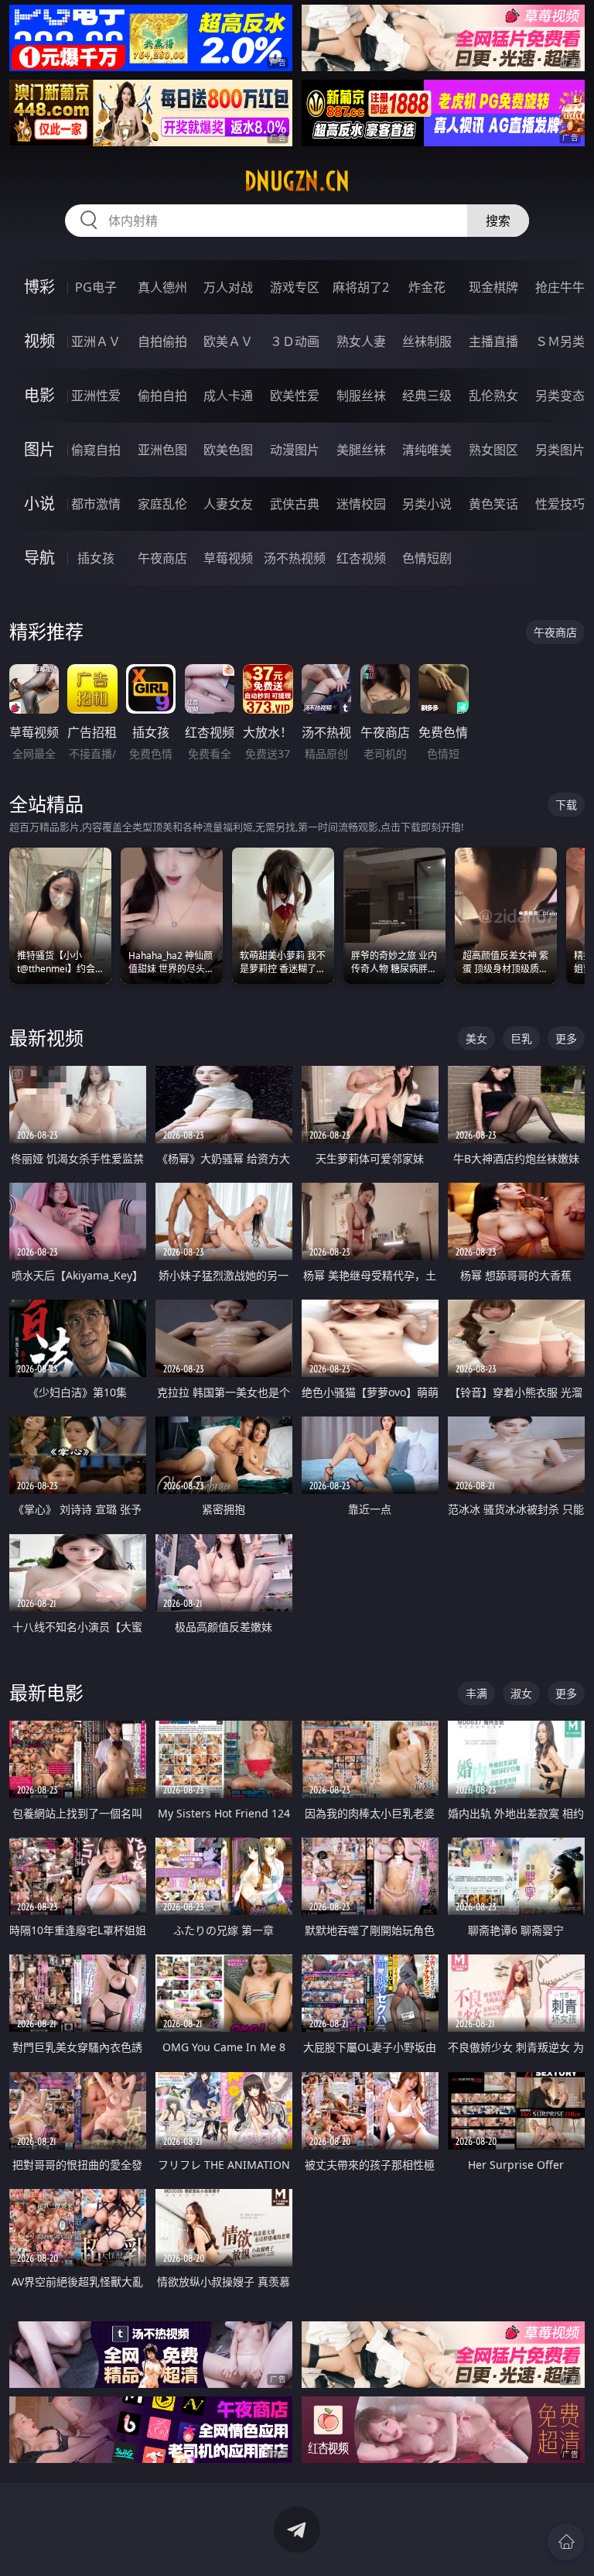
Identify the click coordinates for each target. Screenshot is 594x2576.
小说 (39, 504)
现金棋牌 (493, 287)
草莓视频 (228, 558)
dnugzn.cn (297, 181)
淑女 (521, 1693)
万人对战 (228, 287)
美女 (476, 1038)
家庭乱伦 (162, 504)
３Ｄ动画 (295, 341)
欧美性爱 (295, 396)
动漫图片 (295, 450)
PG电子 (96, 287)
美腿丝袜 (361, 450)
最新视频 (46, 1038)
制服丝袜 (361, 396)
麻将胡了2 (361, 287)
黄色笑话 (493, 504)
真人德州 (162, 287)
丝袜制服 (427, 341)
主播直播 (493, 341)
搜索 (498, 221)
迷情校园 (361, 504)
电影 (39, 395)
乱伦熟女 (493, 396)
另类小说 (427, 504)
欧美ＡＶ (228, 341)
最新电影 (46, 1692)
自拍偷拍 (162, 341)
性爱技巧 (560, 504)
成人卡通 (228, 396)
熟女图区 (493, 450)
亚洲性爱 (96, 396)
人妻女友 (228, 504)
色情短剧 (427, 558)
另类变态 (560, 396)
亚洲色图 (162, 450)
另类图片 (560, 450)
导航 (39, 558)
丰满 (476, 1693)
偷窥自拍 (96, 450)
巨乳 (521, 1038)
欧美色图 (228, 450)
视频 (39, 341)
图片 (39, 449)
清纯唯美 (427, 450)
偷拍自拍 (162, 396)
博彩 (39, 287)
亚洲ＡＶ (96, 341)
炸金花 (427, 287)
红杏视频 (361, 558)
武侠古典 (295, 504)
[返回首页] (566, 2542)
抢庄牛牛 (560, 287)
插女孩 (96, 558)
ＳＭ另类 (560, 341)
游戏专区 (295, 287)
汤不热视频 (295, 558)
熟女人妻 (361, 341)
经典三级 (427, 396)
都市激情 (96, 504)
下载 (566, 805)
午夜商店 (162, 558)
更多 (566, 1038)
